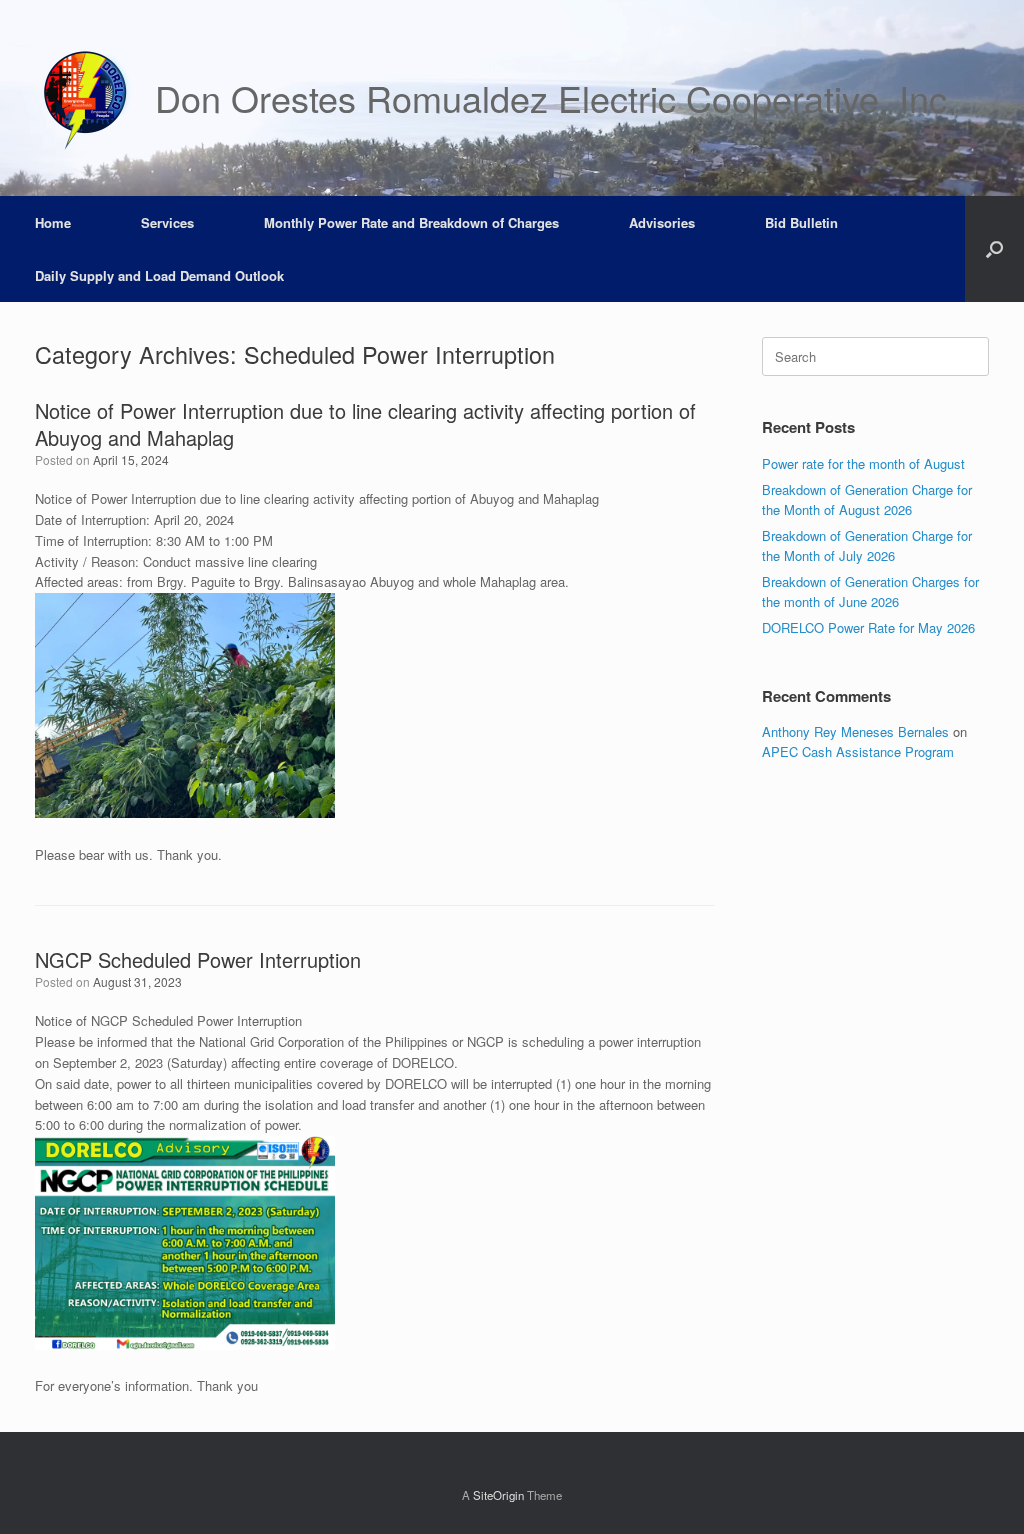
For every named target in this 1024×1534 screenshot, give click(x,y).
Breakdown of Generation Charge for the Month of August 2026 (867, 499)
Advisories (662, 222)
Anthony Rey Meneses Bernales (855, 731)
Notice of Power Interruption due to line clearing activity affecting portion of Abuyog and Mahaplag (365, 424)
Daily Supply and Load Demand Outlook (159, 275)
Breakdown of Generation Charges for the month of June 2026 (870, 591)
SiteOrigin (498, 1495)
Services (167, 222)
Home (53, 222)
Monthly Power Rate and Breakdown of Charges (411, 222)
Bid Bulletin (801, 222)
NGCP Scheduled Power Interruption (198, 959)
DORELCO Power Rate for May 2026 (868, 627)
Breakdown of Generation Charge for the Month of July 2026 (867, 545)
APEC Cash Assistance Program (858, 751)
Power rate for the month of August (863, 463)
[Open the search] (994, 249)
